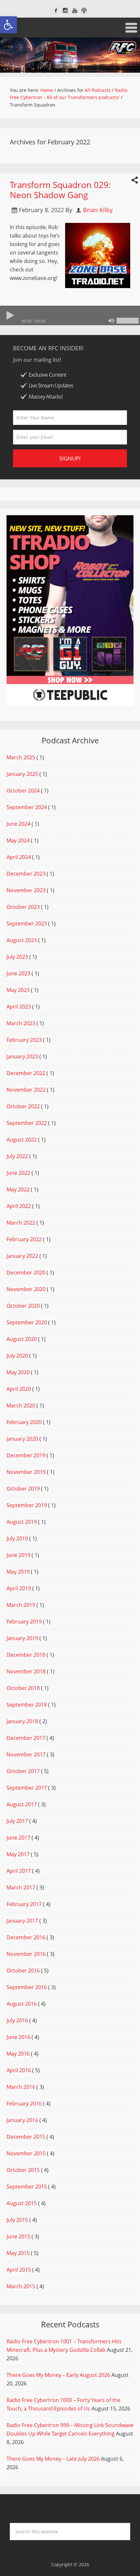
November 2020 (26, 1289)
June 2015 (18, 2236)
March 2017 (21, 1887)
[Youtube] (75, 11)
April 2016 (19, 2070)
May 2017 (18, 1854)
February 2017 (24, 1904)
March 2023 (21, 1023)
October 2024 (23, 791)
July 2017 (17, 1821)
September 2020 (27, 1322)
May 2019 (18, 1572)
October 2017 (23, 1771)
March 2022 (21, 1223)
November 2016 (26, 1954)
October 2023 (23, 907)
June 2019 (18, 1555)
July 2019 (17, 1538)
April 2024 (19, 857)
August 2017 (22, 1804)
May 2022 (18, 1189)
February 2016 (24, 2103)
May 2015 (18, 2253)
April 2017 (19, 1871)
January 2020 (22, 1439)
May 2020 (18, 1372)
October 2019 (23, 1489)
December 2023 (26, 874)
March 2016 (21, 2087)
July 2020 (17, 1356)
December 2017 (26, 1738)
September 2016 (27, 1987)
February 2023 (24, 1040)
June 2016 (18, 2037)
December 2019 (26, 1455)
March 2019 (21, 1605)
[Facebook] (56, 11)
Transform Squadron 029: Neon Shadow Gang (60, 190)
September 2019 (27, 1505)
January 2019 (22, 1638)
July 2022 (17, 1156)
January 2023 (22, 1056)
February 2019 (24, 1622)
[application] (70, 315)
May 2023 (18, 990)
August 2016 (22, 2004)
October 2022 (23, 1106)
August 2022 (22, 1140)
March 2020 (21, 1405)
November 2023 (26, 890)
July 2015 (17, 2220)
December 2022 (26, 1073)
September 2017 (27, 1788)
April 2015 (19, 2270)
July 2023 (17, 957)
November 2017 (26, 1754)
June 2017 (18, 1838)
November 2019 (26, 1472)
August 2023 (22, 940)
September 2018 (27, 1705)
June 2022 (18, 1173)
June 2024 (18, 824)
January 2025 (22, 774)
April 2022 (19, 1206)
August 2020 (22, 1339)
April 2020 (19, 1389)
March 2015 (21, 2286)
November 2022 (26, 1090)
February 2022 (24, 1239)
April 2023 (19, 1007)
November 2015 (26, 2153)
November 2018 (26, 1671)
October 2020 (23, 1306)
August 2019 (22, 1522)
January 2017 (22, 1921)
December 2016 (26, 1937)
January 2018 (22, 1721)
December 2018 (26, 1655)
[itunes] (84, 11)
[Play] (10, 315)
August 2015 (22, 2203)
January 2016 (22, 2120)
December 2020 (26, 1273)
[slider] (128, 321)
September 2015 (27, 2187)
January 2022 (22, 1256)
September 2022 (27, 1123)
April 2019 (19, 1588)
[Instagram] (65, 11)
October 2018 (23, 1688)
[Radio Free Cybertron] (70, 55)
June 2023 (18, 973)
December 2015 (26, 2137)
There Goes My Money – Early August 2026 (58, 2375)
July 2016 (17, 2020)
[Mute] (111, 321)
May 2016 (18, 2054)
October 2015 (23, 2170)
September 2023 (27, 924)
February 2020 (24, 1422)
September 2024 (27, 807)
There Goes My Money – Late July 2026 (53, 2459)
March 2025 (21, 757)
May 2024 (18, 840)
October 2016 (23, 1971)
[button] (8, 25)
